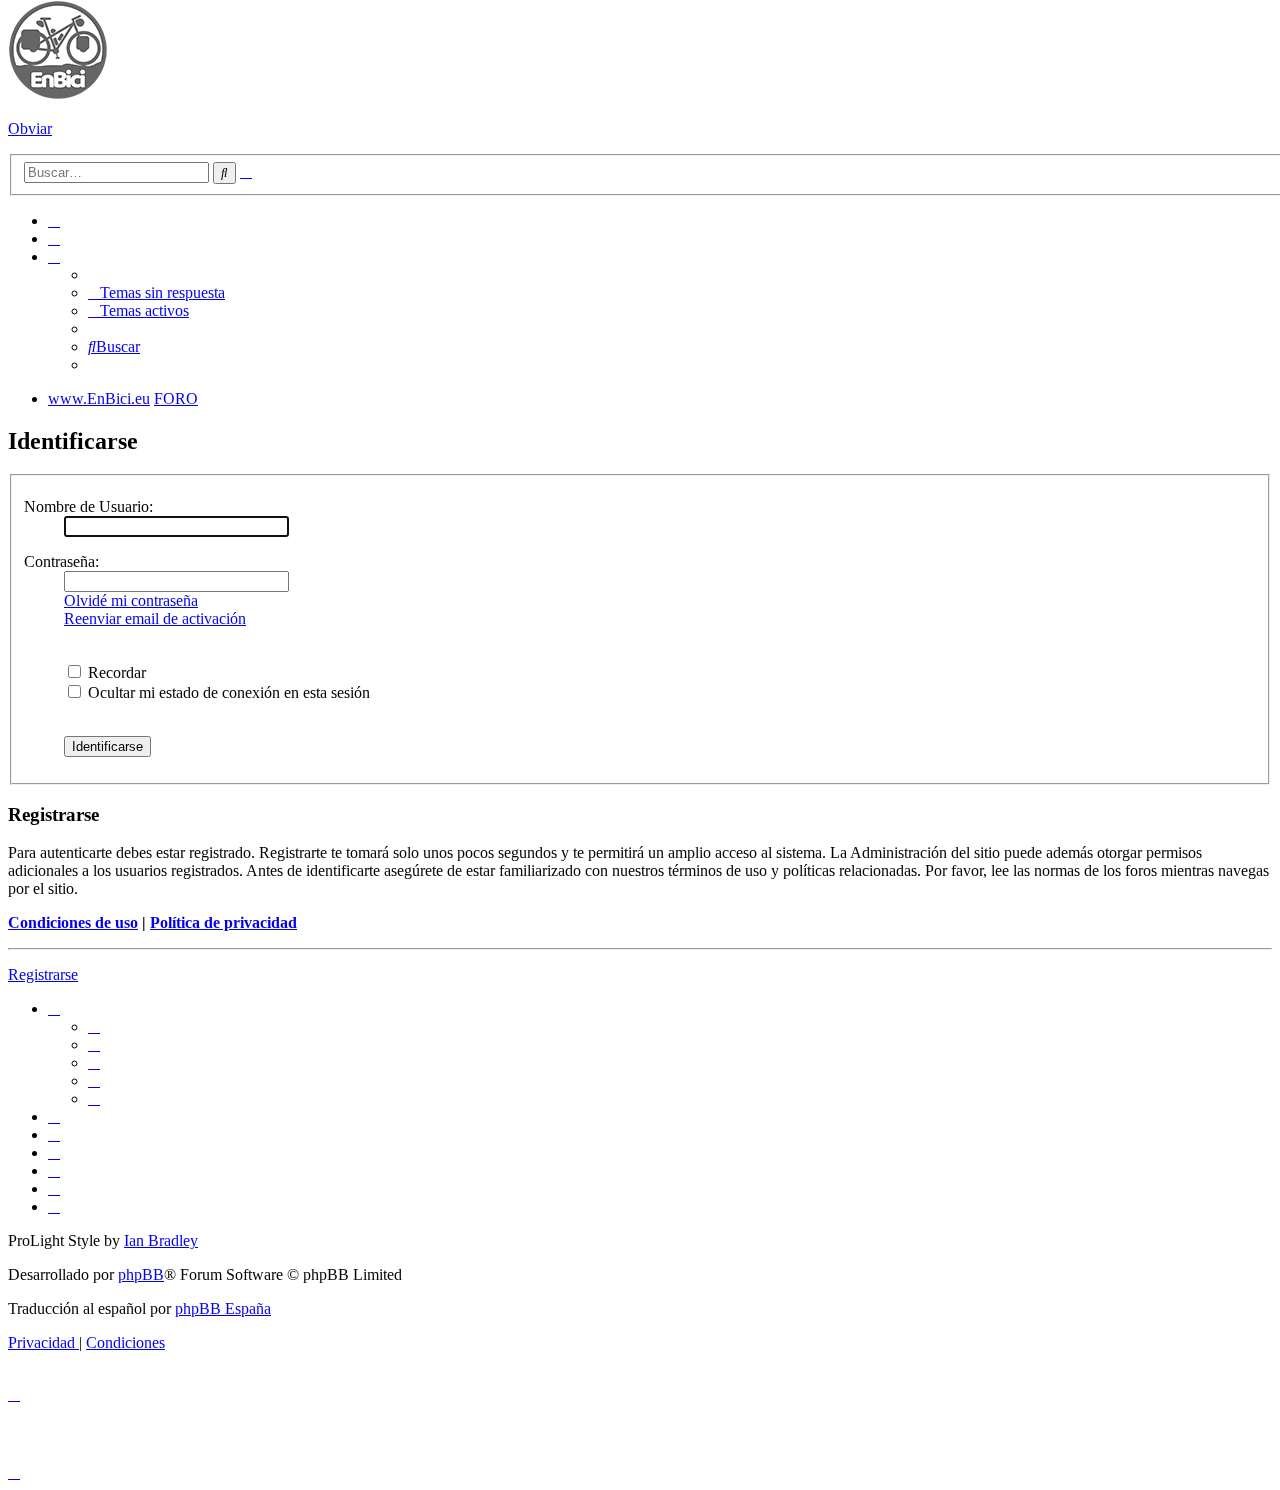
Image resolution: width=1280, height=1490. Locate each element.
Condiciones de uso (73, 922)
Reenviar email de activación (155, 618)
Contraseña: (61, 561)
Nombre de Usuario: (88, 506)
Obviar (30, 128)
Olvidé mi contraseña (131, 600)
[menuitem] (54, 220)
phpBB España (223, 1308)
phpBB (141, 1274)
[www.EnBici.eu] (58, 94)
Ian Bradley (161, 1240)
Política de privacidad (223, 922)
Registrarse (43, 974)
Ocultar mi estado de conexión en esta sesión (227, 692)
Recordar (115, 672)
